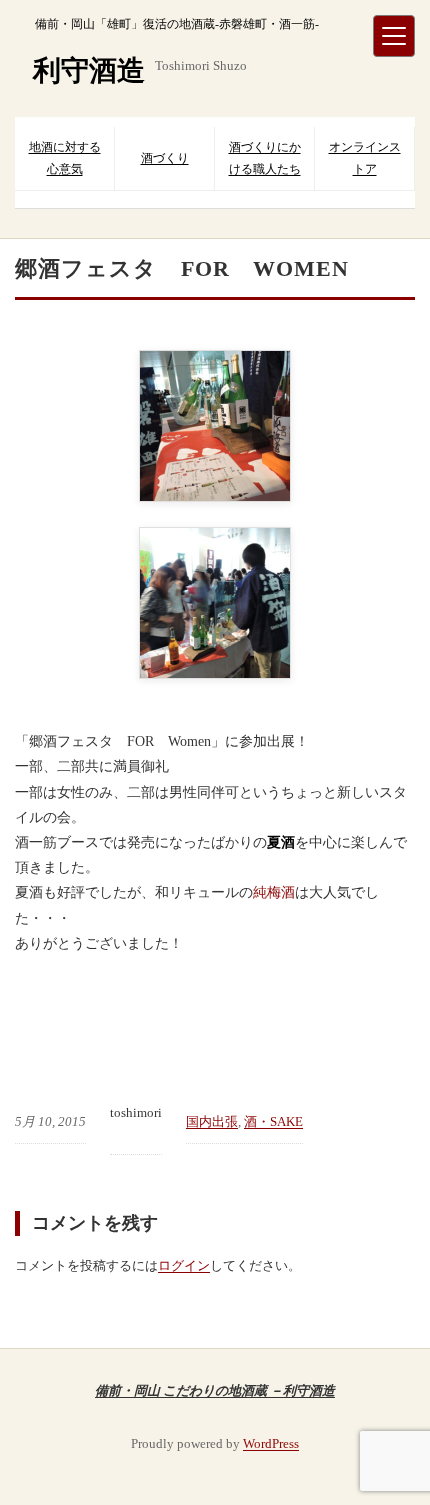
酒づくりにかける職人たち (265, 158)
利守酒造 (89, 70)
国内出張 (212, 1121)
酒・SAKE (273, 1121)
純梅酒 (274, 892)
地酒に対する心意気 (65, 158)
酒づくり (165, 158)
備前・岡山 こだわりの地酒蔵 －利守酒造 (215, 1390)
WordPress (271, 1443)
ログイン (184, 1265)
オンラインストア (365, 158)
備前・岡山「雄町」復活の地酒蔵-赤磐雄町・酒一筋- (177, 24)
